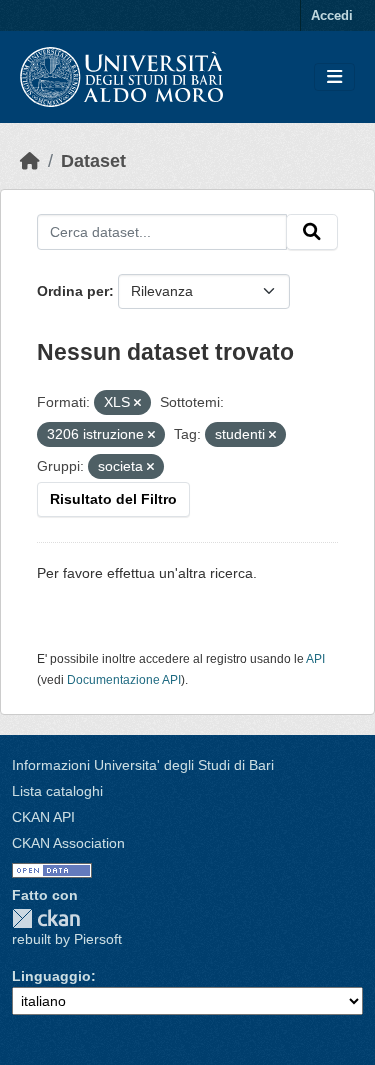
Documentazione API (124, 680)
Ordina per (73, 291)
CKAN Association (68, 843)
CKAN (46, 918)
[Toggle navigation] (334, 77)
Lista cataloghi (57, 791)
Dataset (93, 161)
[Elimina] (137, 403)
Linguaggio (51, 976)
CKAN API (43, 817)
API (315, 659)
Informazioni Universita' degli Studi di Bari (143, 765)
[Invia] (312, 232)
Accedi (332, 15)
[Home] (30, 161)
